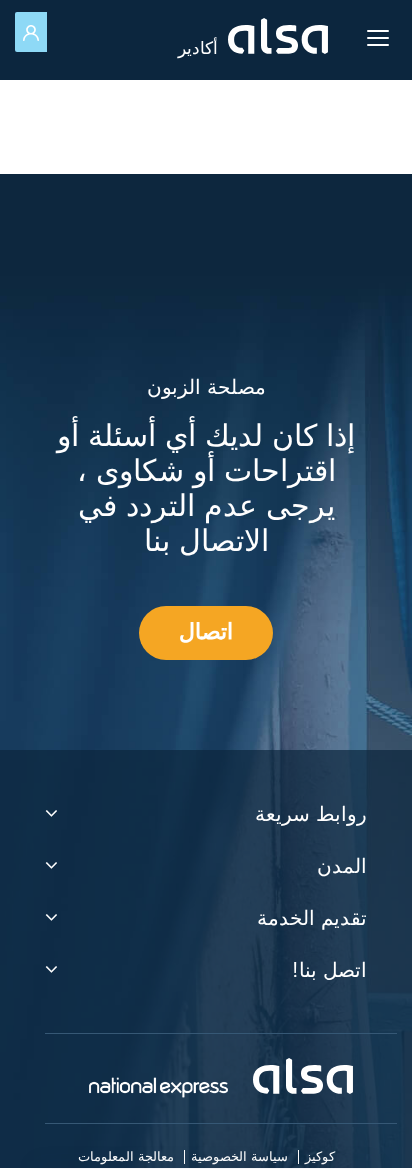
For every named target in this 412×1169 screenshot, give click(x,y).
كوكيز (320, 1157)
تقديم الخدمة (312, 920)
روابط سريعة (311, 816)
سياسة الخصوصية (239, 1157)
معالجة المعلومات (126, 1157)
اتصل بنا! (329, 972)
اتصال (206, 632)
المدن (342, 868)
